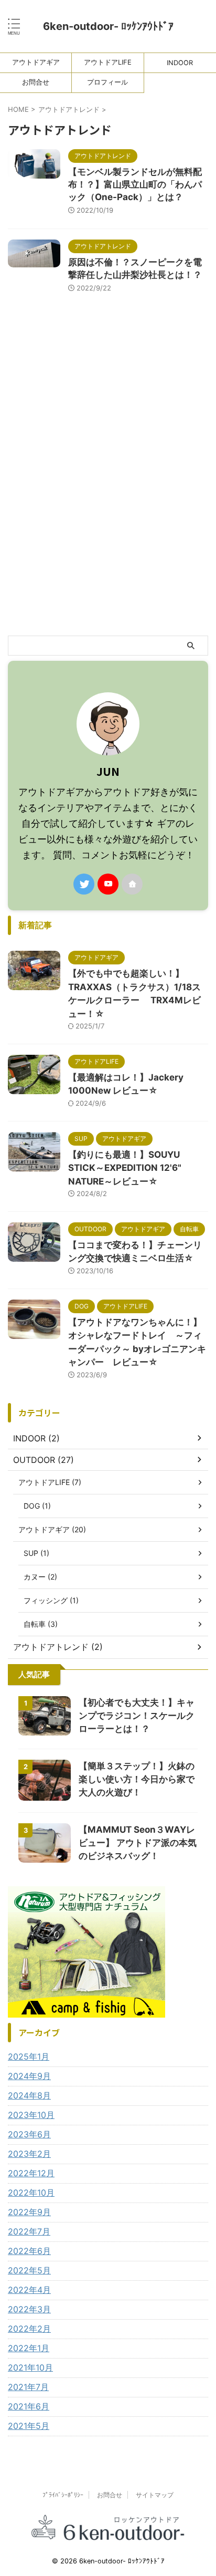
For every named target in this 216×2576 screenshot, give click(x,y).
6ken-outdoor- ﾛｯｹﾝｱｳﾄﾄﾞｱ (114, 26)
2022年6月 (29, 2251)
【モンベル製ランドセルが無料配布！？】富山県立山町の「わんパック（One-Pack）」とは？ (135, 184)
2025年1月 (29, 2056)
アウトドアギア (36, 62)
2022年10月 (31, 2193)
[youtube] (108, 884)
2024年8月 (29, 2095)
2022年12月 (31, 2173)
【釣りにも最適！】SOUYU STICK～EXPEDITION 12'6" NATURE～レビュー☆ (125, 1168)
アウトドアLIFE (108, 62)
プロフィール (107, 82)
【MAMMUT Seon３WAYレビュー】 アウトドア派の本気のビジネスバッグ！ (138, 1843)
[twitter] (84, 884)
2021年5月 (29, 2426)
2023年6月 (29, 2134)
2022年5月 (29, 2270)
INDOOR (180, 63)
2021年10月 (30, 2367)
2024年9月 (29, 2076)
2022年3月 (29, 2309)
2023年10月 (31, 2115)
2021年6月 (29, 2406)
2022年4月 (29, 2290)
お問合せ (36, 82)
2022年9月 (29, 2212)
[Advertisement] (108, 522)
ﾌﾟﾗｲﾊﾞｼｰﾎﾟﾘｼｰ (63, 2495)
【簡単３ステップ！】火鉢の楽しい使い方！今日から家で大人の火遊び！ (137, 1779)
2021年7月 (28, 2387)
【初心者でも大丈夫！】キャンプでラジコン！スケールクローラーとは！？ (137, 1716)
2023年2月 (29, 2154)
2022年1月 (29, 2348)
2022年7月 (29, 2231)
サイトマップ (155, 2495)
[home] (132, 884)
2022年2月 (29, 2329)
